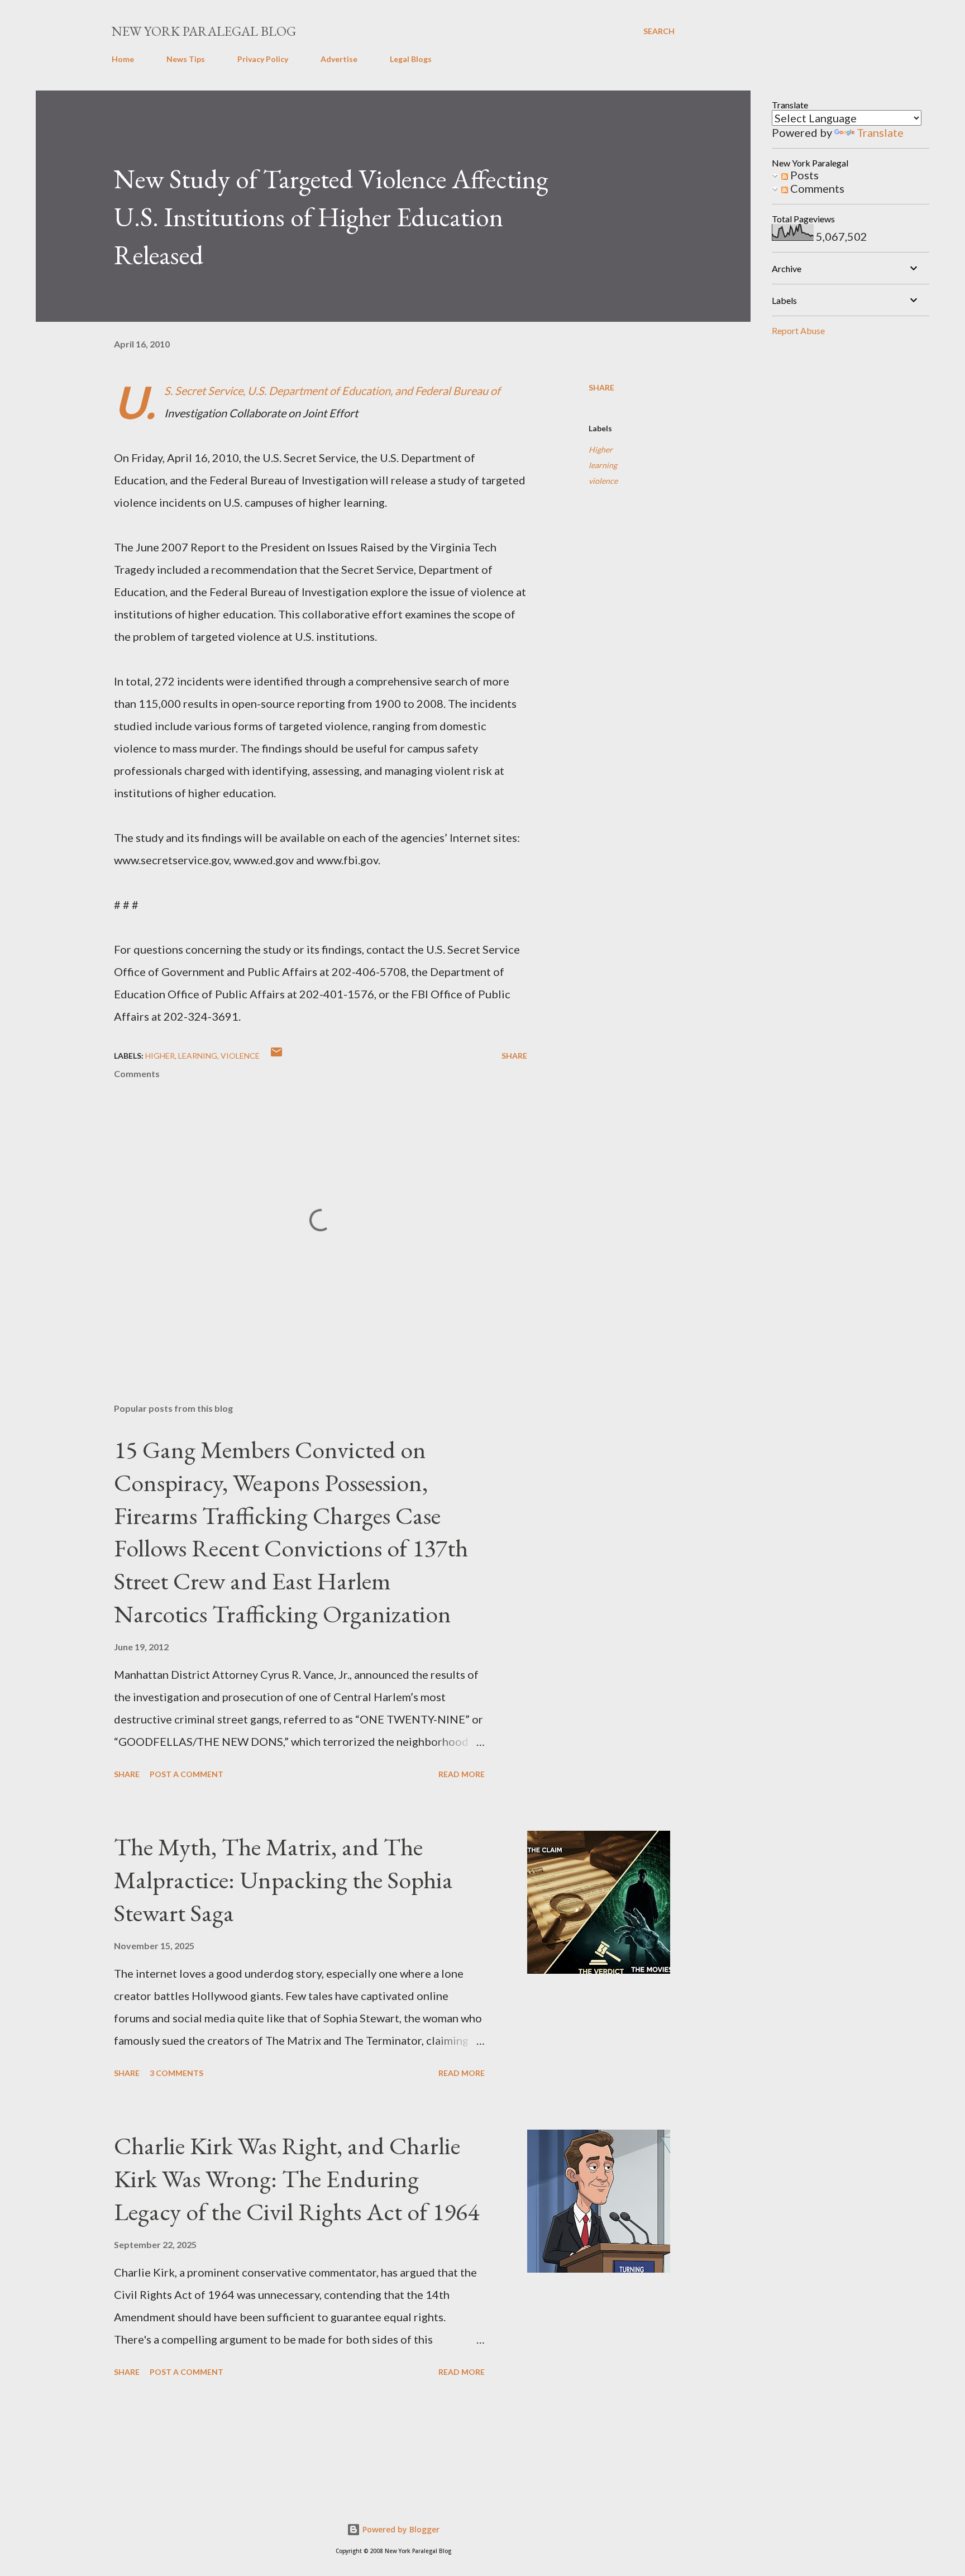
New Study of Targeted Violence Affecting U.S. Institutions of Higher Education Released (331, 217)
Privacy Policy (263, 59)
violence (603, 481)
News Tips (186, 59)
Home (123, 59)
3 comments (176, 2073)
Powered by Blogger (400, 2529)
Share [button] (601, 387)
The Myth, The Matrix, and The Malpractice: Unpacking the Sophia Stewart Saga (283, 1879)
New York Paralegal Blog (204, 31)
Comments (816, 188)
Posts (803, 175)
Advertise (339, 59)
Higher (601, 449)
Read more (462, 1774)
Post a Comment (187, 1774)
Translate (880, 132)
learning (603, 465)
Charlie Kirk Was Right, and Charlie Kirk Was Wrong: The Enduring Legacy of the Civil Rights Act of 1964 (297, 2178)
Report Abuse (798, 330)
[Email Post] (276, 1056)
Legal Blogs (411, 59)
